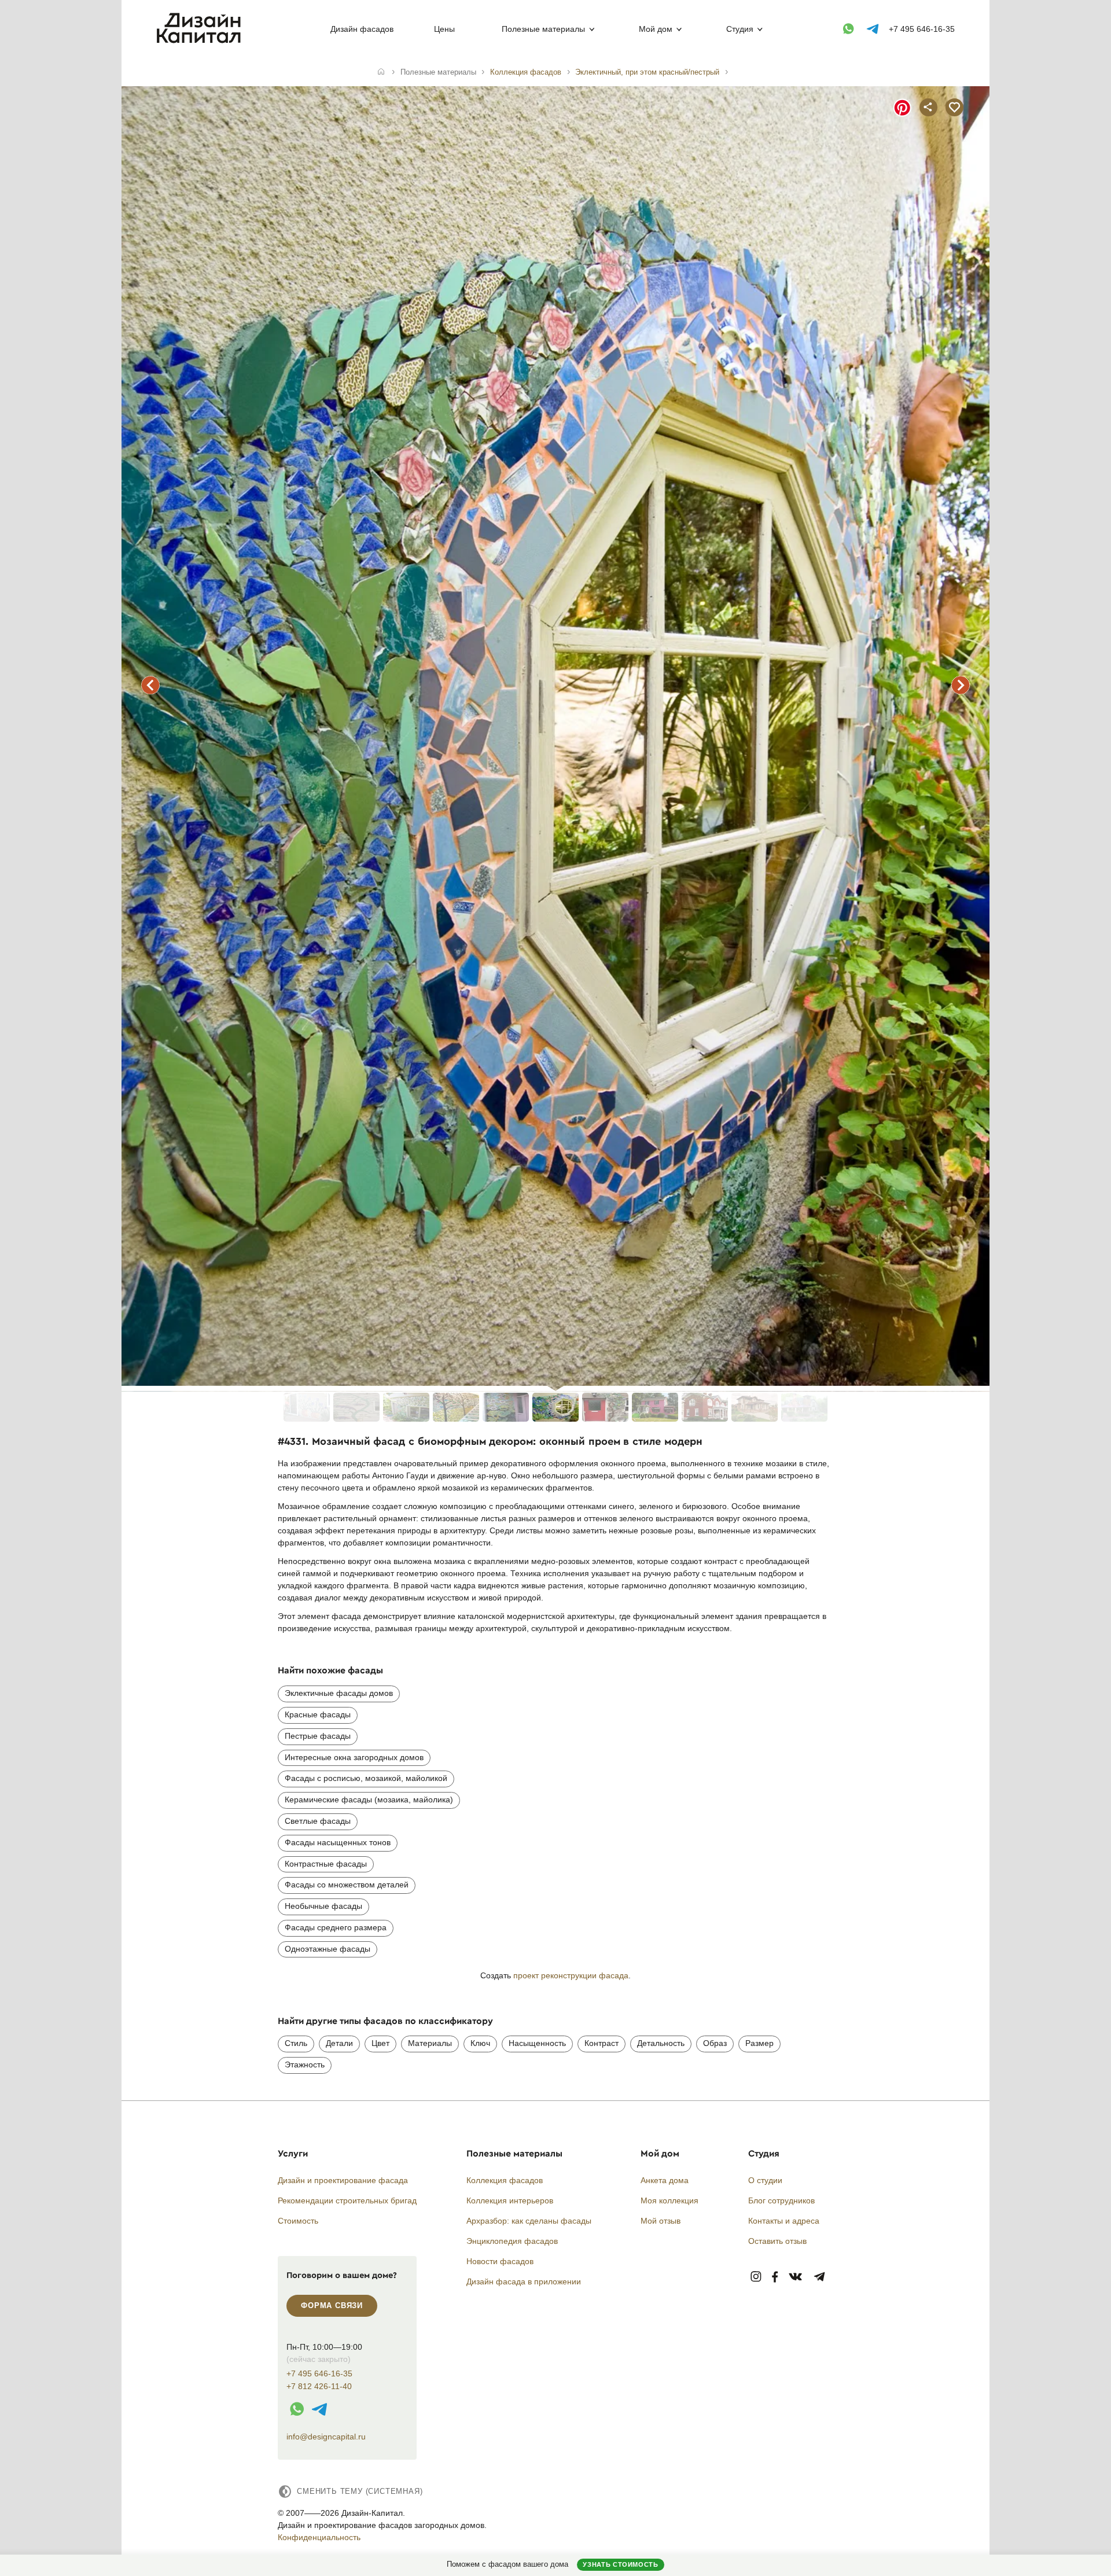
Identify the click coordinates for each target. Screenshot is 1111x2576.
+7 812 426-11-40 (319, 2387)
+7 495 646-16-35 (922, 29)
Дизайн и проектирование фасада (343, 2180)
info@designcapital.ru (326, 2437)
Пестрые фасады (318, 1736)
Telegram (820, 2277)
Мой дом (656, 29)
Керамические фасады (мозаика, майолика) (369, 1799)
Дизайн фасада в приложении (524, 2281)
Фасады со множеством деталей (347, 1885)
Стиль (296, 2043)
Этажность (305, 2065)
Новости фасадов (500, 2261)
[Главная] (381, 72)
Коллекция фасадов (505, 2180)
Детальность (661, 2043)
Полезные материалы (543, 29)
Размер (759, 2043)
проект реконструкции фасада (571, 1975)
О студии (765, 2180)
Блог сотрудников (781, 2200)
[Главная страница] (201, 41)
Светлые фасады (318, 1821)
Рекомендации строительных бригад (347, 2200)
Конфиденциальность (319, 2537)
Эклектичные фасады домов (339, 1693)
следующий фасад (961, 685)
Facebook (775, 2277)
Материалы (430, 2043)
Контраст (602, 2043)
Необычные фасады (323, 1906)
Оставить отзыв (777, 2241)
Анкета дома (665, 2180)
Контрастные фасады (326, 1864)
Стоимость (298, 2221)
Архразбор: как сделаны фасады (529, 2221)
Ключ (480, 2043)
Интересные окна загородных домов (354, 1757)
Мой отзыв (661, 2221)
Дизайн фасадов (362, 29)
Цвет (380, 2043)
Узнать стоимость (620, 2564)
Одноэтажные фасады (328, 1949)
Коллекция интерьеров (510, 2200)
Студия (740, 29)
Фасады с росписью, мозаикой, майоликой (366, 1778)
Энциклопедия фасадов (512, 2241)
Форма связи (332, 2305)
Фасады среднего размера (336, 1927)
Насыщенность (537, 2043)
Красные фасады (318, 1714)
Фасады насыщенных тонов (338, 1842)
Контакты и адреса (784, 2221)
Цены (444, 29)
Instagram (756, 2277)
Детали (339, 2043)
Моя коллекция (669, 2200)
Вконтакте (796, 2277)
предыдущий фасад (150, 685)
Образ (715, 2043)
